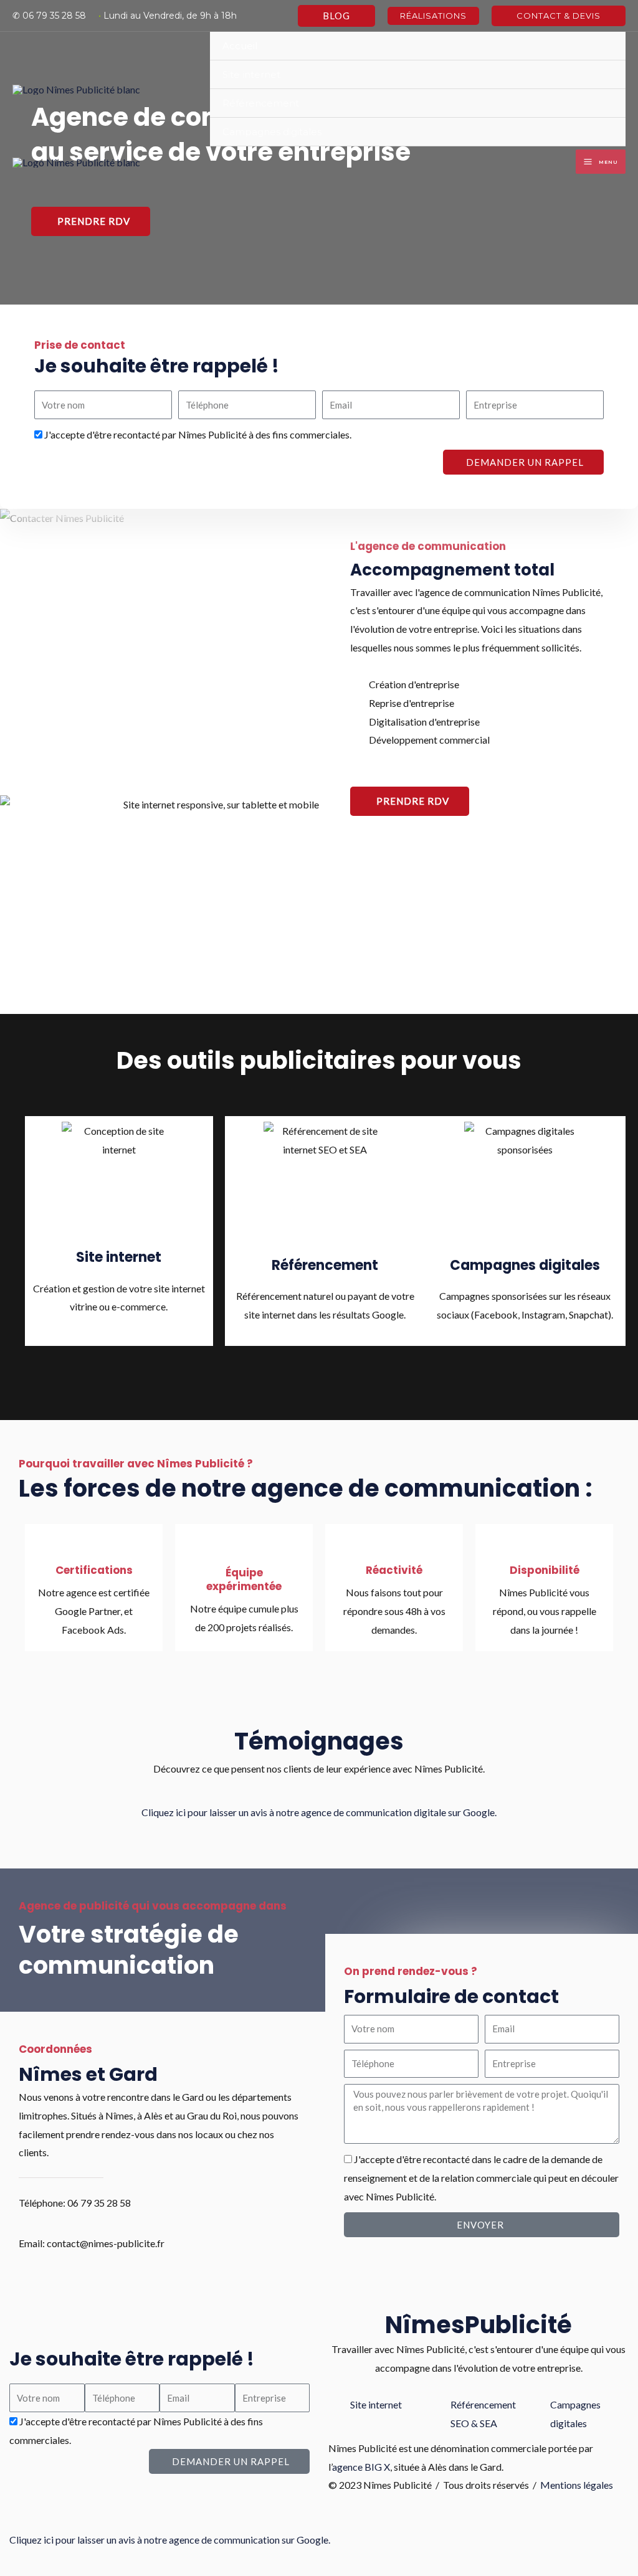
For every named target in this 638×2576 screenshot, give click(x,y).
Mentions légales (577, 2485)
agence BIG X (361, 2467)
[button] (336, 16)
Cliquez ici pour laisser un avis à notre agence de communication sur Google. (170, 2540)
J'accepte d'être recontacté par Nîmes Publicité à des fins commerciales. (198, 434)
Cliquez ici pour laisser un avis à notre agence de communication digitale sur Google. (319, 1812)
